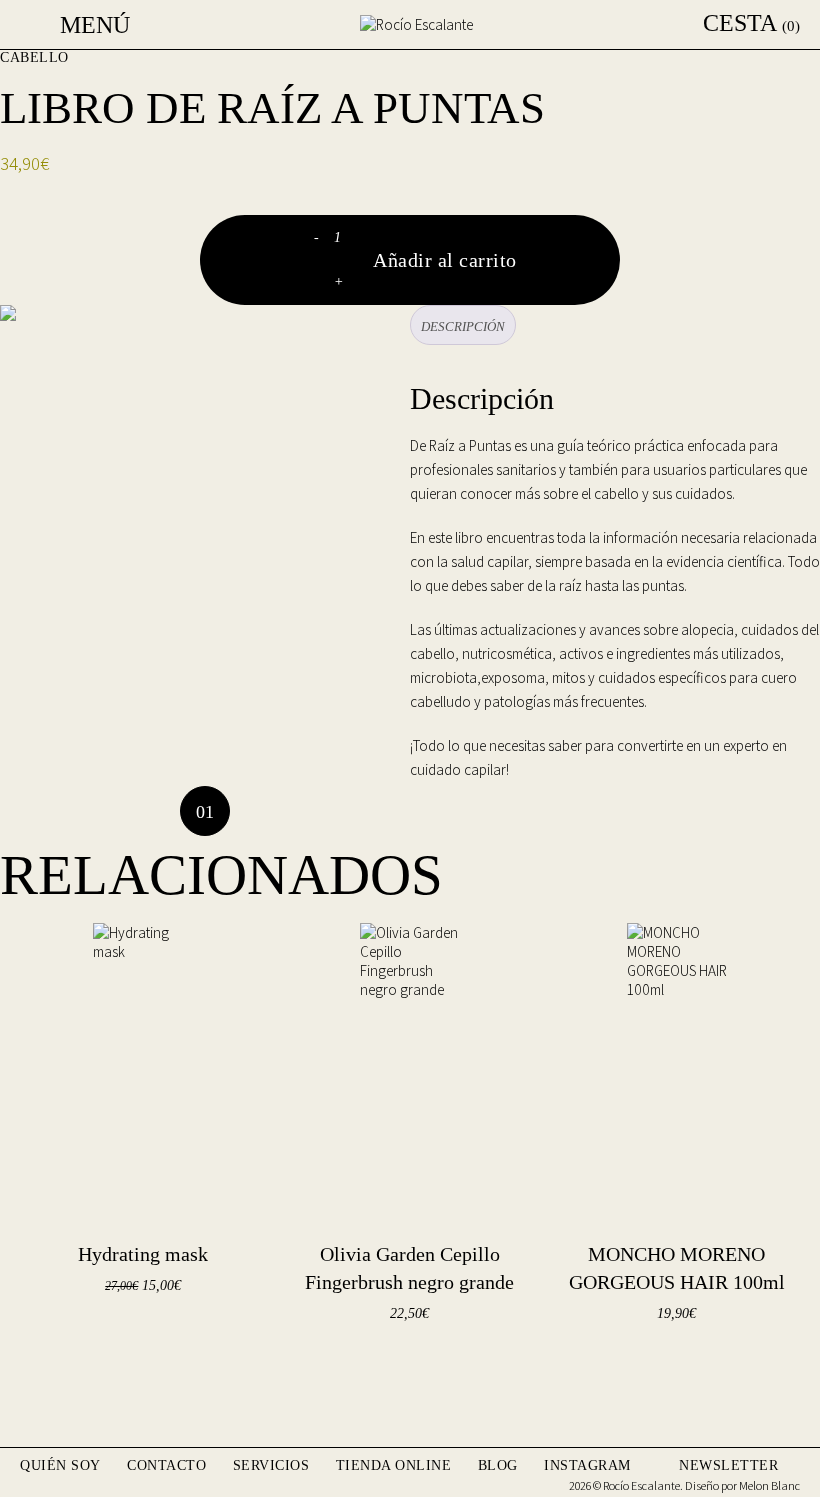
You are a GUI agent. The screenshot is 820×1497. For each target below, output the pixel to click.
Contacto (166, 1465)
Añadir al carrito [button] (114, 1336)
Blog (498, 1465)
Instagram (587, 1465)
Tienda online (394, 1465)
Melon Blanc (769, 1485)
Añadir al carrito (445, 260)
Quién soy (60, 1465)
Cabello (34, 57)
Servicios (271, 1465)
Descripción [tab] (463, 326)
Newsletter (728, 1465)
